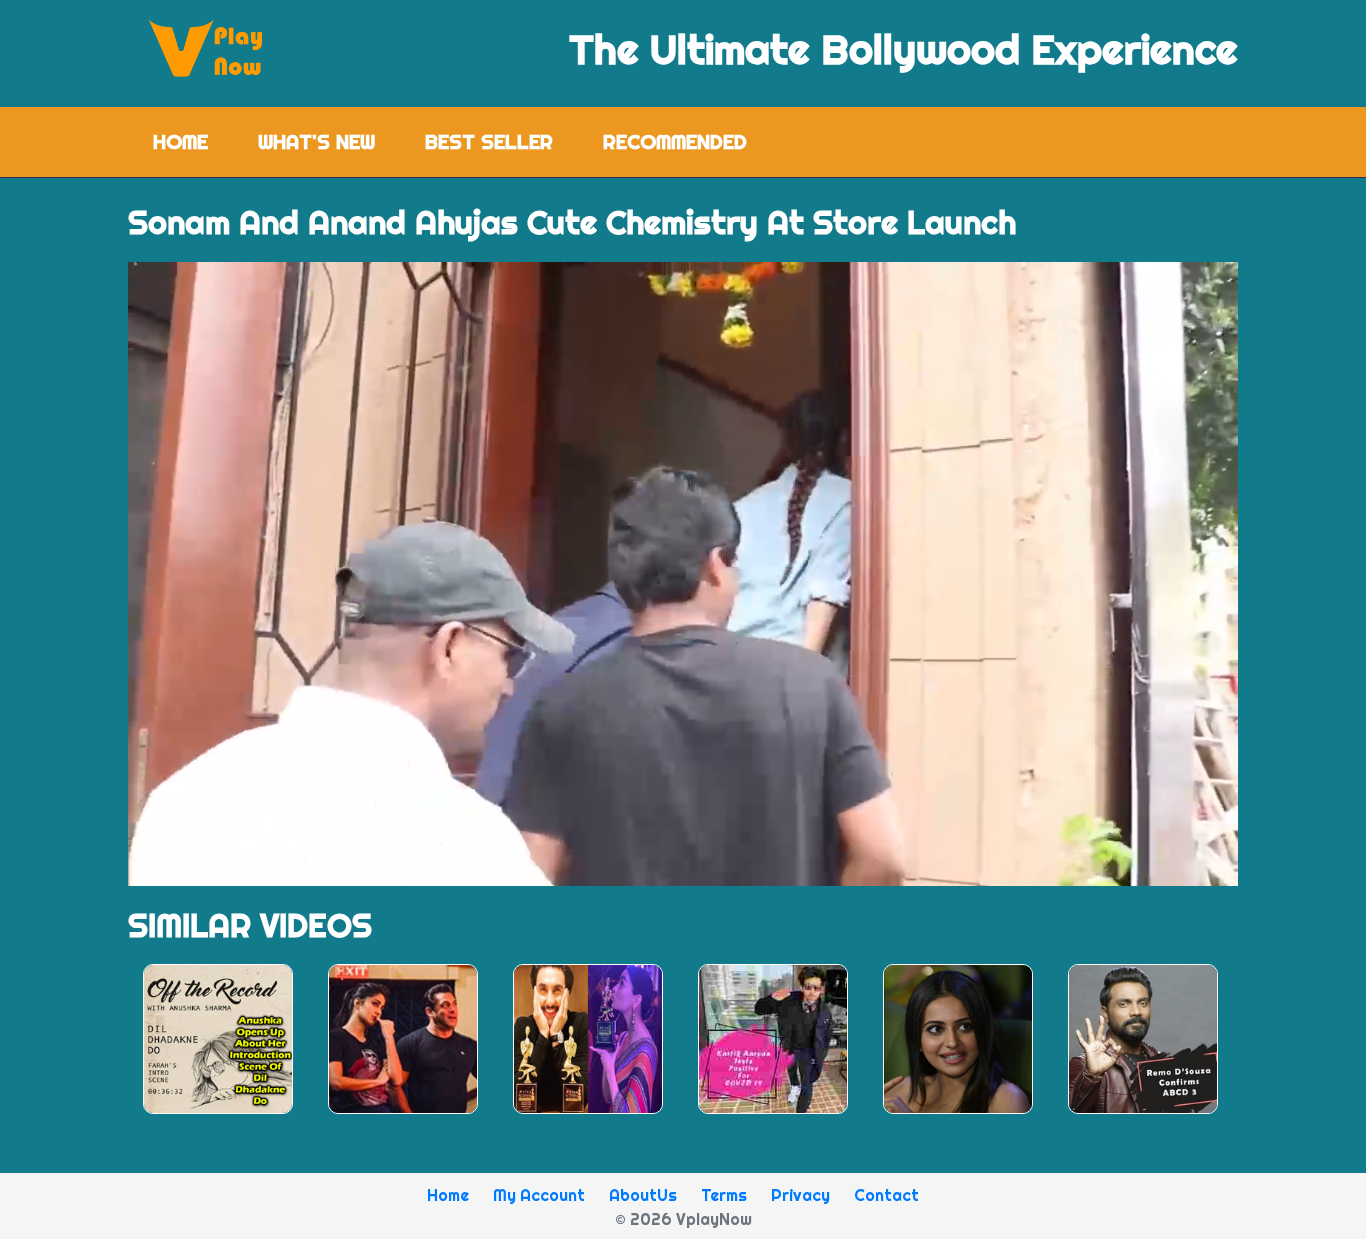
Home (193, 141)
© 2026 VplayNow (683, 1219)
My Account (539, 1195)
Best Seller (489, 141)
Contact (886, 1195)
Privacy (800, 1195)
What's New (316, 141)
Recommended (675, 141)
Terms (724, 1195)
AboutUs (643, 1195)
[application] (683, 574)
